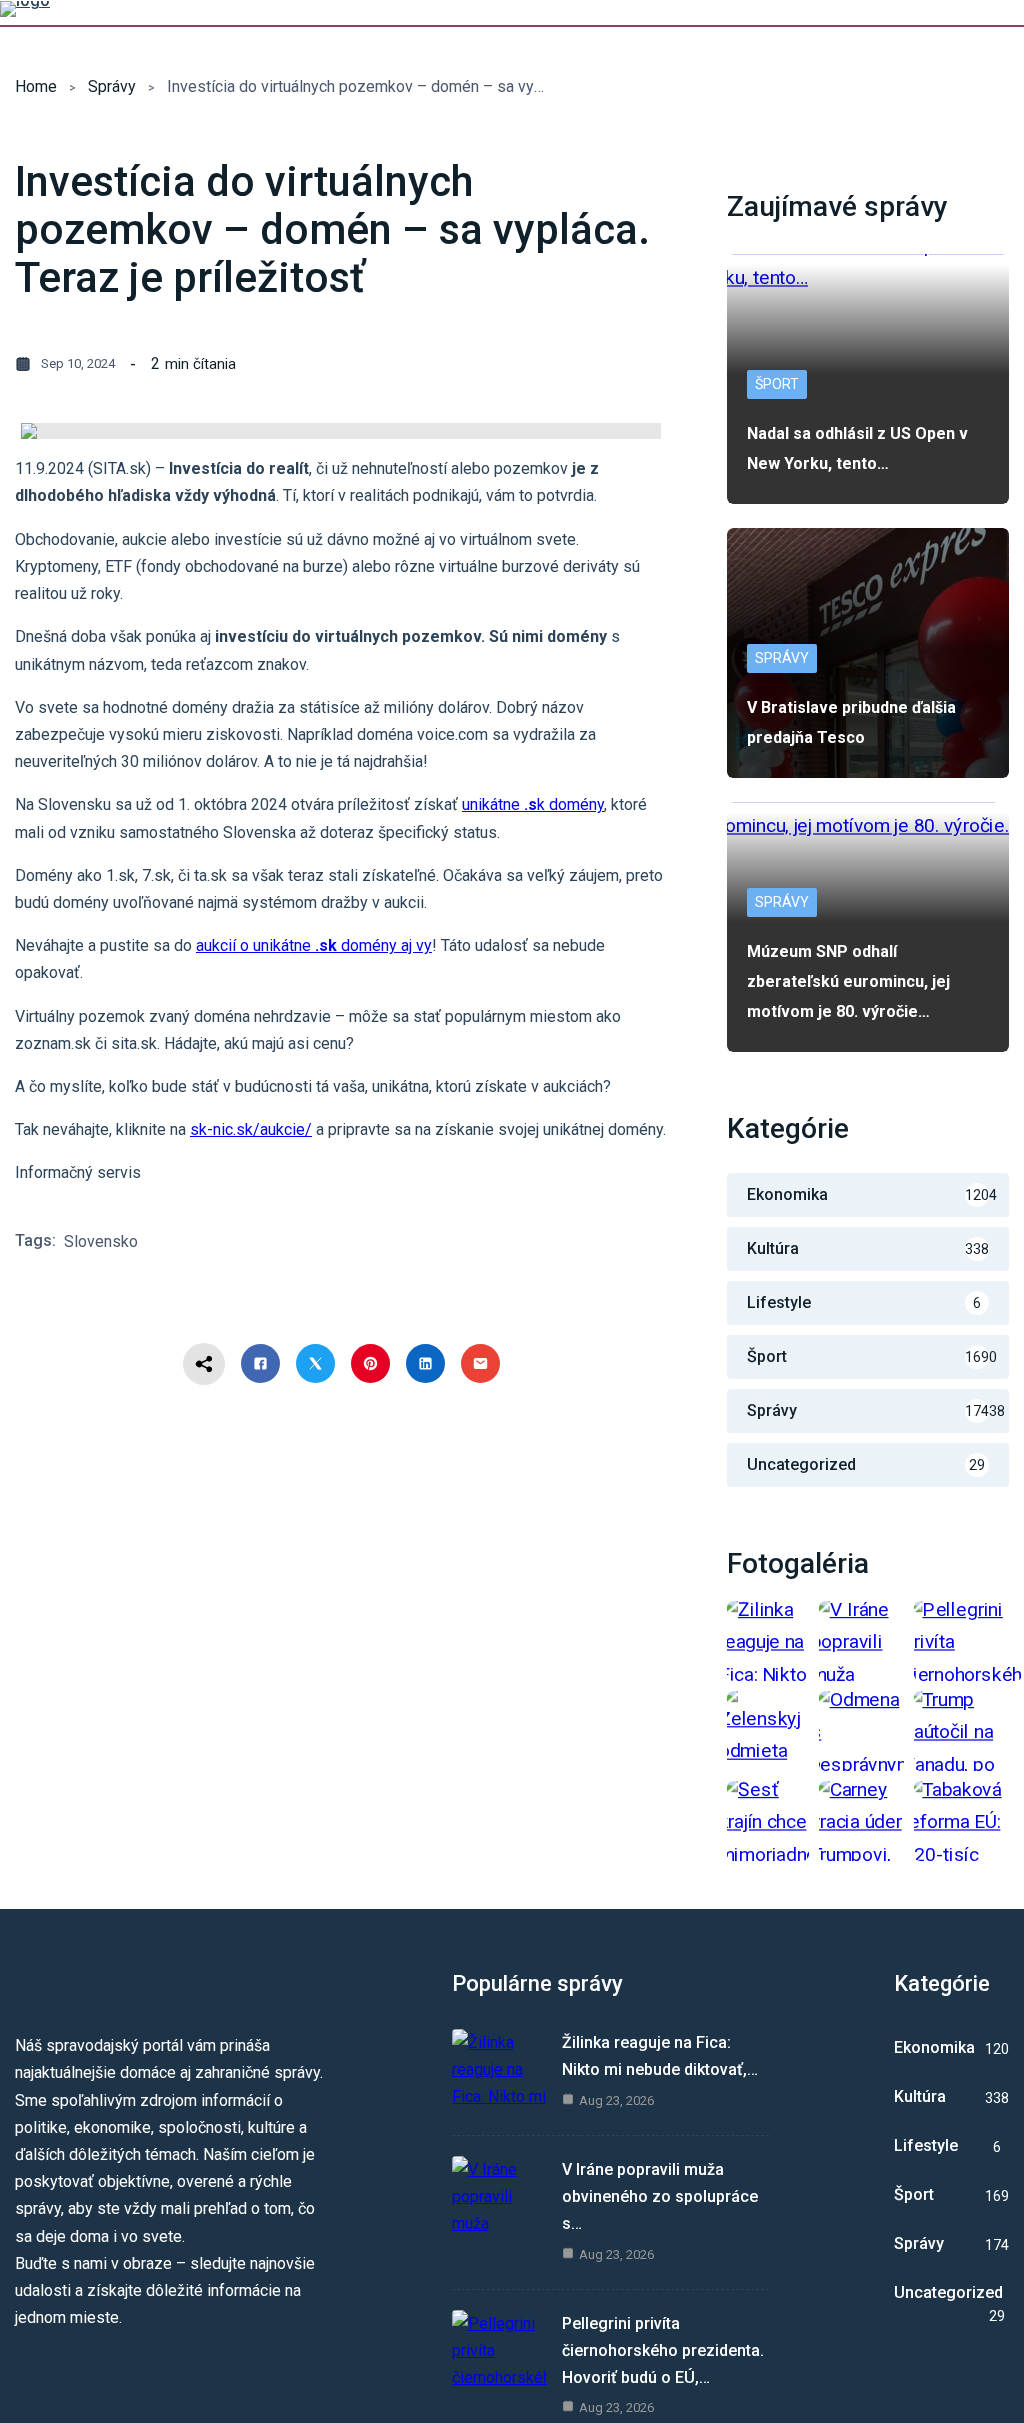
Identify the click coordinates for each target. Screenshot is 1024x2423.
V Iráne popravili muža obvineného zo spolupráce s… (660, 2196)
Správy (112, 86)
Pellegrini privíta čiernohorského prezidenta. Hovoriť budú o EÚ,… (663, 2350)
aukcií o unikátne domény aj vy (314, 945)
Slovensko (101, 1241)
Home (36, 86)
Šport (777, 384)
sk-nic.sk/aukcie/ (251, 1129)
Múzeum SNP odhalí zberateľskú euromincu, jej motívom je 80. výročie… (848, 981)
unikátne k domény (533, 804)
